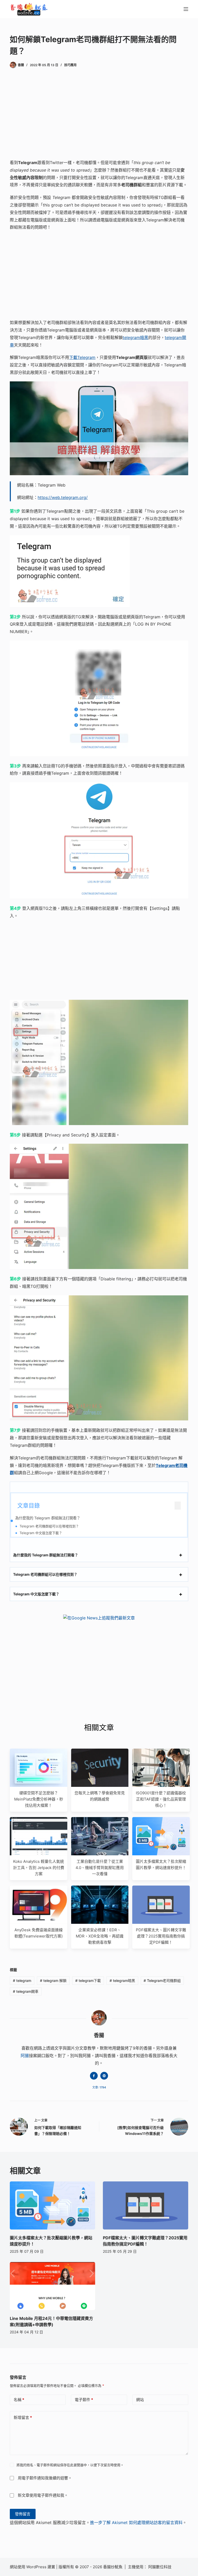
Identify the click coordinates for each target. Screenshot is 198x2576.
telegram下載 (88, 1981)
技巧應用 (70, 65)
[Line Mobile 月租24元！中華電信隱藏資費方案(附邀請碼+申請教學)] (52, 2286)
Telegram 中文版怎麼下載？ (41, 1533)
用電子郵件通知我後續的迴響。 (45, 2478)
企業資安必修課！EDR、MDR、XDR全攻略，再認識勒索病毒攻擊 (100, 1936)
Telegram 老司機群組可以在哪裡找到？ (49, 1526)
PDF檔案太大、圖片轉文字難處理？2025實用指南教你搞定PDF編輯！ (161, 1936)
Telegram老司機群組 (162, 1981)
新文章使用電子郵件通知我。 (43, 2495)
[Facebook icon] (94, 2076)
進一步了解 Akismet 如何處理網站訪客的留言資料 (136, 2523)
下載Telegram (82, 357)
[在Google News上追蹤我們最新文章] (99, 1618)
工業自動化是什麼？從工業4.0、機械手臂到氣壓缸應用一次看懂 (100, 1868)
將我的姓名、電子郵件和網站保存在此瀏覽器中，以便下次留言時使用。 (70, 2465)
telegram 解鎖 (53, 1981)
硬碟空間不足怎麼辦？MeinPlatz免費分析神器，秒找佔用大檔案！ (39, 1799)
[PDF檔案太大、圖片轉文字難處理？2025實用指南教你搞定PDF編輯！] (146, 2205)
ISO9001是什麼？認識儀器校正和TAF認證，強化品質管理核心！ (161, 1799)
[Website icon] (104, 2076)
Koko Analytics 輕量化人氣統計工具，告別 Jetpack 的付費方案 (39, 1868)
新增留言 (23, 2417)
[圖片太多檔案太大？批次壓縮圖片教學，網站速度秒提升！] (52, 2205)
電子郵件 (84, 2400)
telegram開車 (26, 1991)
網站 (140, 2400)
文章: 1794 (99, 2087)
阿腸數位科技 (160, 2567)
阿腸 (25, 2056)
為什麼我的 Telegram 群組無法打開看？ (48, 1518)
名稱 (19, 2400)
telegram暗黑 (135, 337)
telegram (22, 1981)
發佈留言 (23, 2514)
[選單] (186, 9)
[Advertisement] (99, 115)
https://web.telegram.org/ (63, 497)
